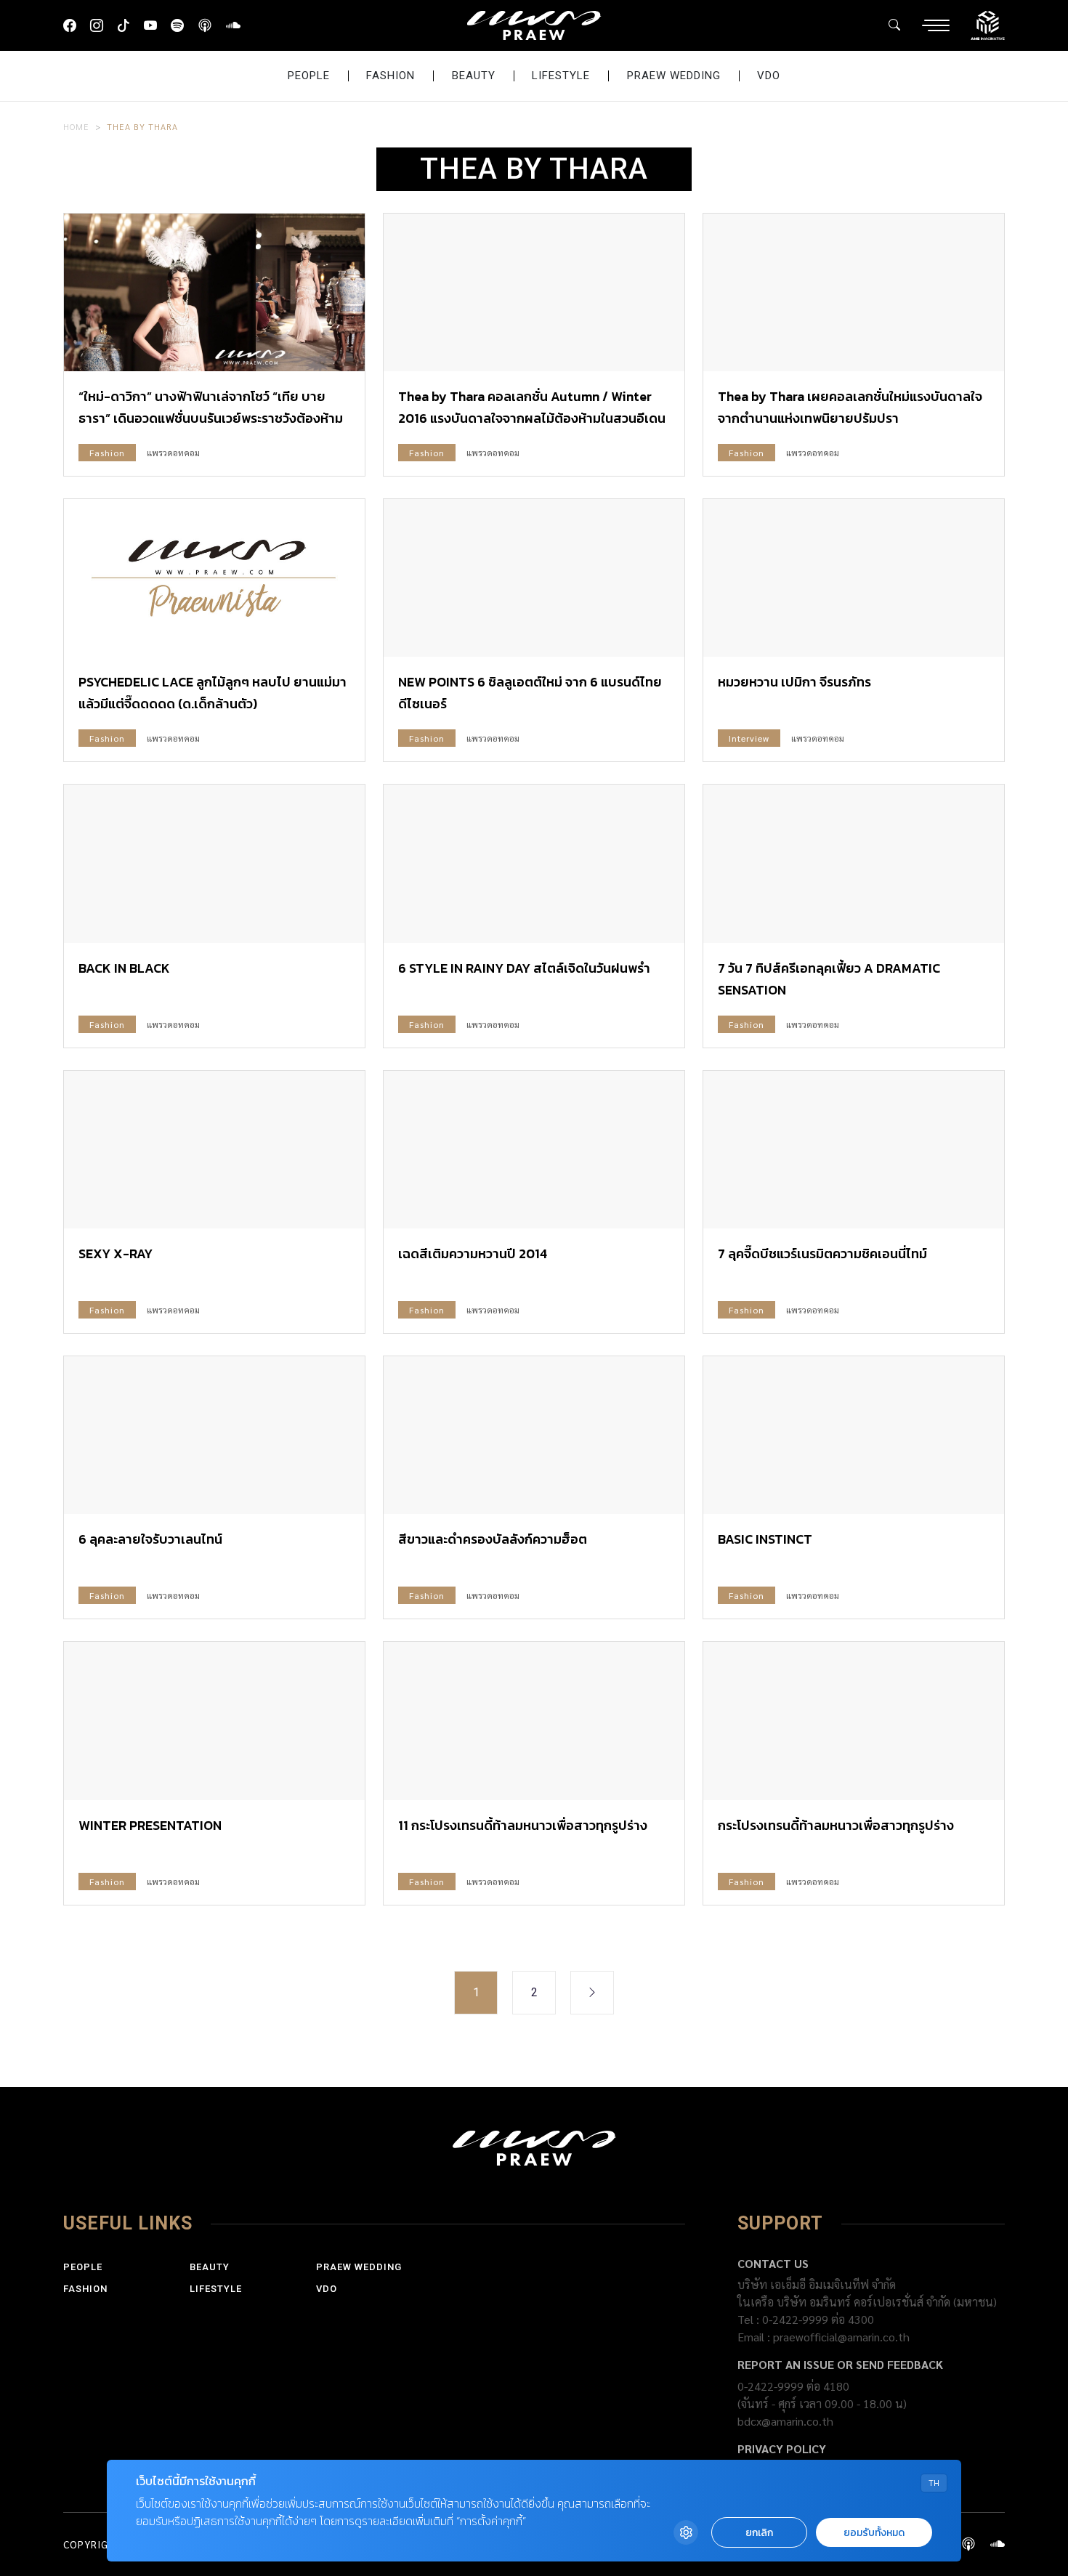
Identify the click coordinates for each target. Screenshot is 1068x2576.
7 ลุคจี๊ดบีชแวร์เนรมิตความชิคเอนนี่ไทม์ (822, 1253)
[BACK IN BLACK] (214, 863)
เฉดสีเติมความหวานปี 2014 (473, 1253)
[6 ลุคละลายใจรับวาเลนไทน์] (214, 1435)
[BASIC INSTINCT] (854, 1435)
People (309, 76)
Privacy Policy (782, 2449)
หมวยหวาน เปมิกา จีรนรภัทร (794, 682)
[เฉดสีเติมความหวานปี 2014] (534, 1150)
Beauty (474, 76)
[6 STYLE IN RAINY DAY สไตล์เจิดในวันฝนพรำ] (534, 863)
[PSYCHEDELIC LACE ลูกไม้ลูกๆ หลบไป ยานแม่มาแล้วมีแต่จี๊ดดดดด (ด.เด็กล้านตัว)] (214, 578)
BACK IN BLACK (124, 968)
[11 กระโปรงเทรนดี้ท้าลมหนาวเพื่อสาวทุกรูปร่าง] (534, 1721)
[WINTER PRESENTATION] (214, 1721)
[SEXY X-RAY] (214, 1150)
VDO (769, 76)
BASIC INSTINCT (765, 1539)
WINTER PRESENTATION (150, 1825)
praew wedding (674, 76)
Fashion (391, 76)
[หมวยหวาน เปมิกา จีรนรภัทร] (854, 578)
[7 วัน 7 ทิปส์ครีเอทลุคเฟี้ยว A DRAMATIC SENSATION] (854, 863)
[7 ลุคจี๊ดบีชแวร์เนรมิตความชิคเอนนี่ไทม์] (854, 1150)
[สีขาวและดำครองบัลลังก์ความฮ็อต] (534, 1435)
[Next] (592, 1993)
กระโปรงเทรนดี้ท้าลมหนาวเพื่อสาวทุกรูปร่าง (836, 1825)
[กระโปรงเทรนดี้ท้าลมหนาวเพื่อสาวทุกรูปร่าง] (854, 1721)
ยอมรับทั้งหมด (874, 2533)
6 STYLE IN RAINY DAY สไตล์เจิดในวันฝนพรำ (524, 968)
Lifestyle (561, 76)
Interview (749, 738)
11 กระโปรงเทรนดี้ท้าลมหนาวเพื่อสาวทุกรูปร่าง (523, 1825)
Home (76, 126)
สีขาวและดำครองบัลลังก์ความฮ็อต (493, 1539)
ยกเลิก (759, 2533)
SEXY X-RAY (116, 1253)
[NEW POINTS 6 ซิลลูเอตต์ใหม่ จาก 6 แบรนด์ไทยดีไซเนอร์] (534, 578)
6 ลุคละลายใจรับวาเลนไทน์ (150, 1539)
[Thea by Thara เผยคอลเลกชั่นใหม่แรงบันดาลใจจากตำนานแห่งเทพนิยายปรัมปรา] (854, 292)
